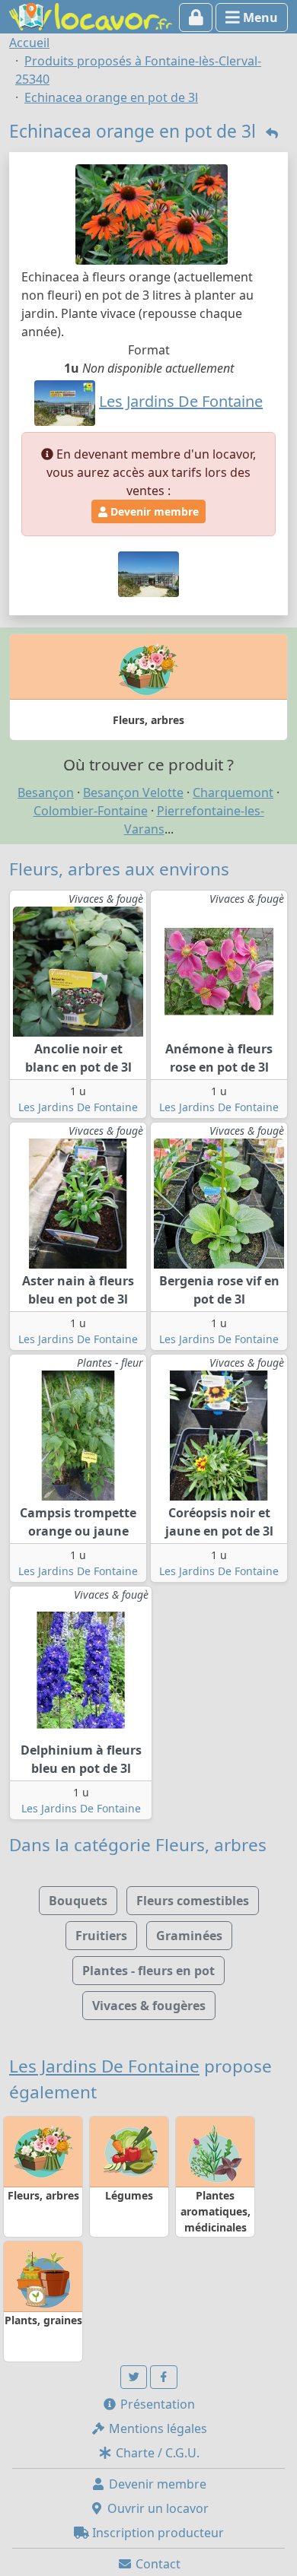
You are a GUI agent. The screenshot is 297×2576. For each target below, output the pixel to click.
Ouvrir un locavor (156, 2508)
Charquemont (233, 792)
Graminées (189, 1936)
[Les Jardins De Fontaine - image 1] (148, 573)
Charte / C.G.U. (156, 2453)
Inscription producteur (156, 2533)
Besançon (46, 792)
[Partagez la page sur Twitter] (134, 2377)
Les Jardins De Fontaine (78, 1107)
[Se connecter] (196, 17)
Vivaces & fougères (149, 2006)
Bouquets (78, 1901)
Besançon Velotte (133, 792)
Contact (156, 2564)
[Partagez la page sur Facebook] (164, 2377)
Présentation (156, 2404)
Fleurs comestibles (193, 1901)
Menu (259, 17)
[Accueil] (91, 15)
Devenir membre (153, 511)
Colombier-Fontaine (91, 811)
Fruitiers (101, 1936)
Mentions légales (156, 2428)
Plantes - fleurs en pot (148, 1971)
